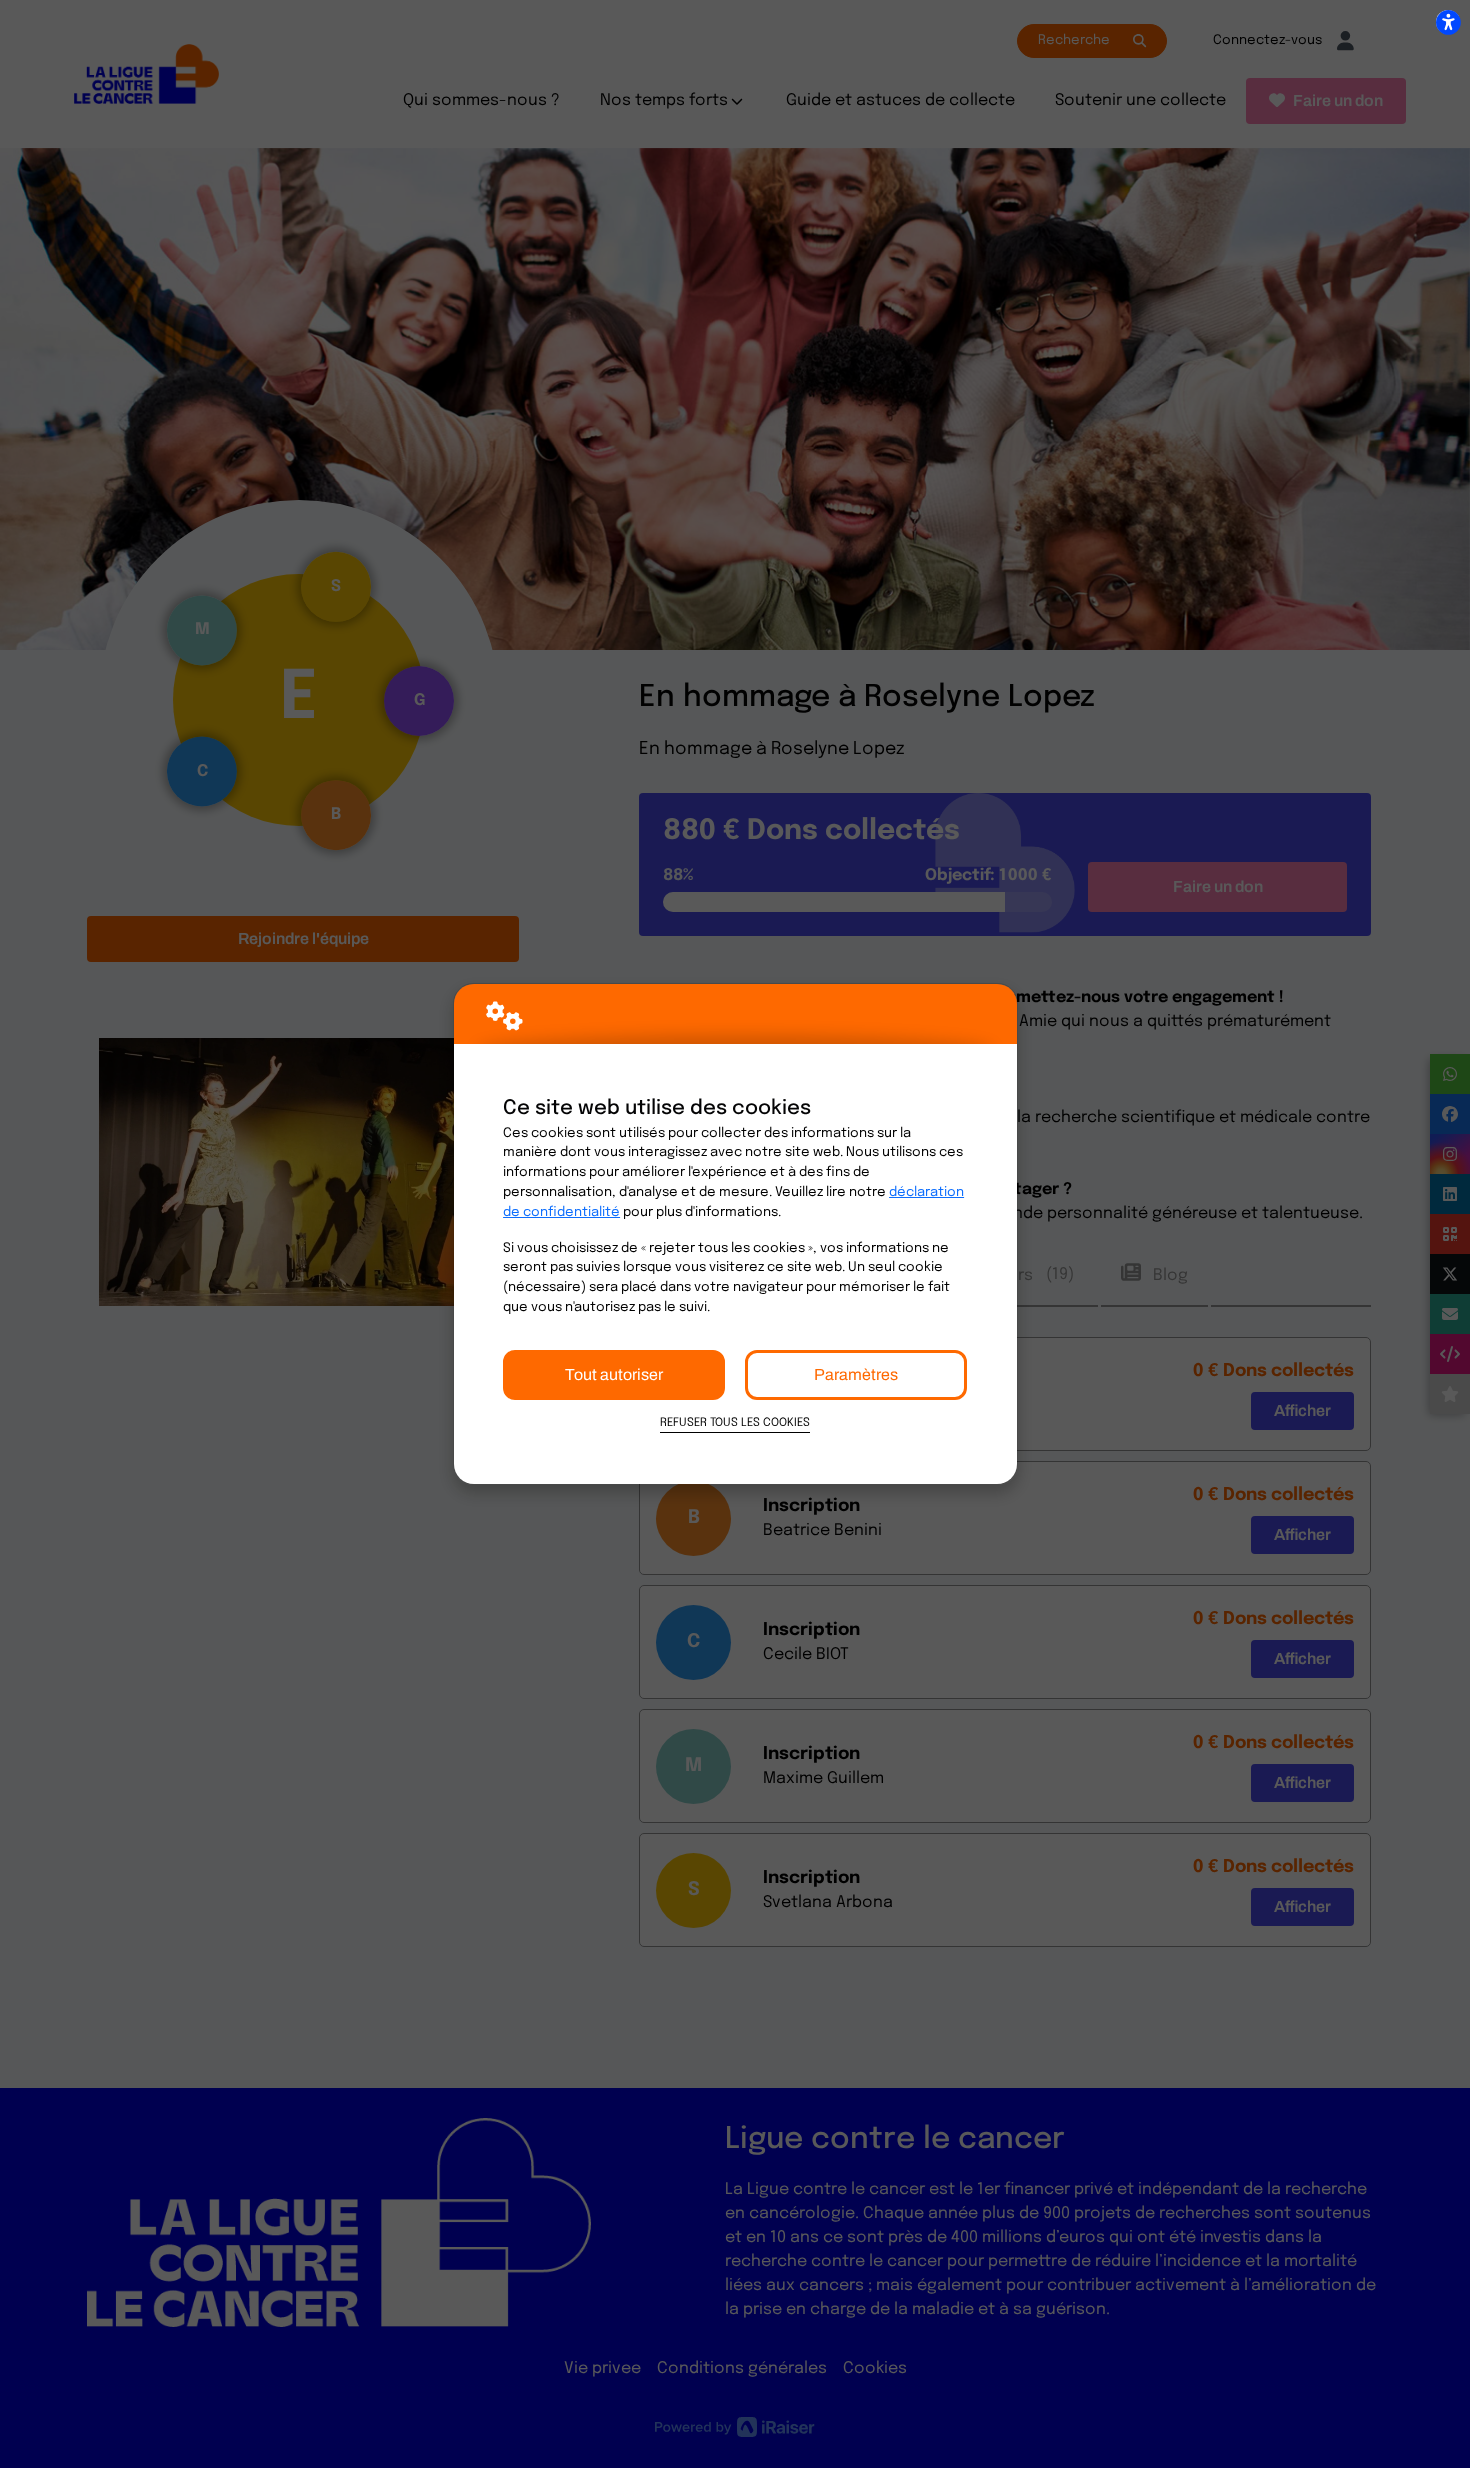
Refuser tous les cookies (735, 1423)
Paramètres (856, 1374)
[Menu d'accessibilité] (1448, 22)
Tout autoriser (614, 1374)
